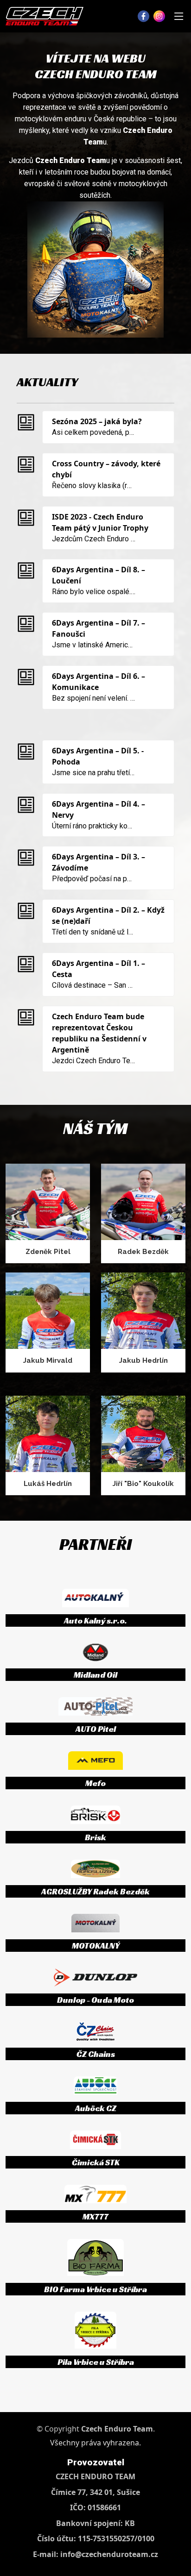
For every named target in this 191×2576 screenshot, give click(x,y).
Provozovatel (96, 2462)
